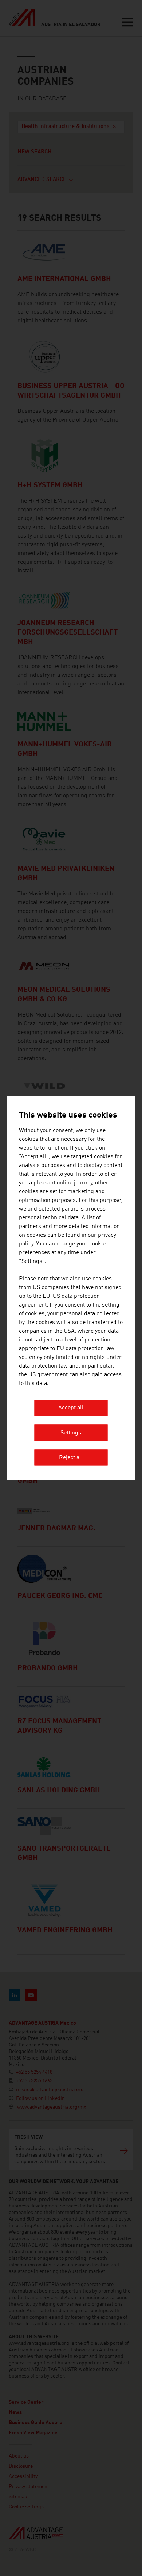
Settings (71, 1433)
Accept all (71, 1408)
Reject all (71, 1458)
